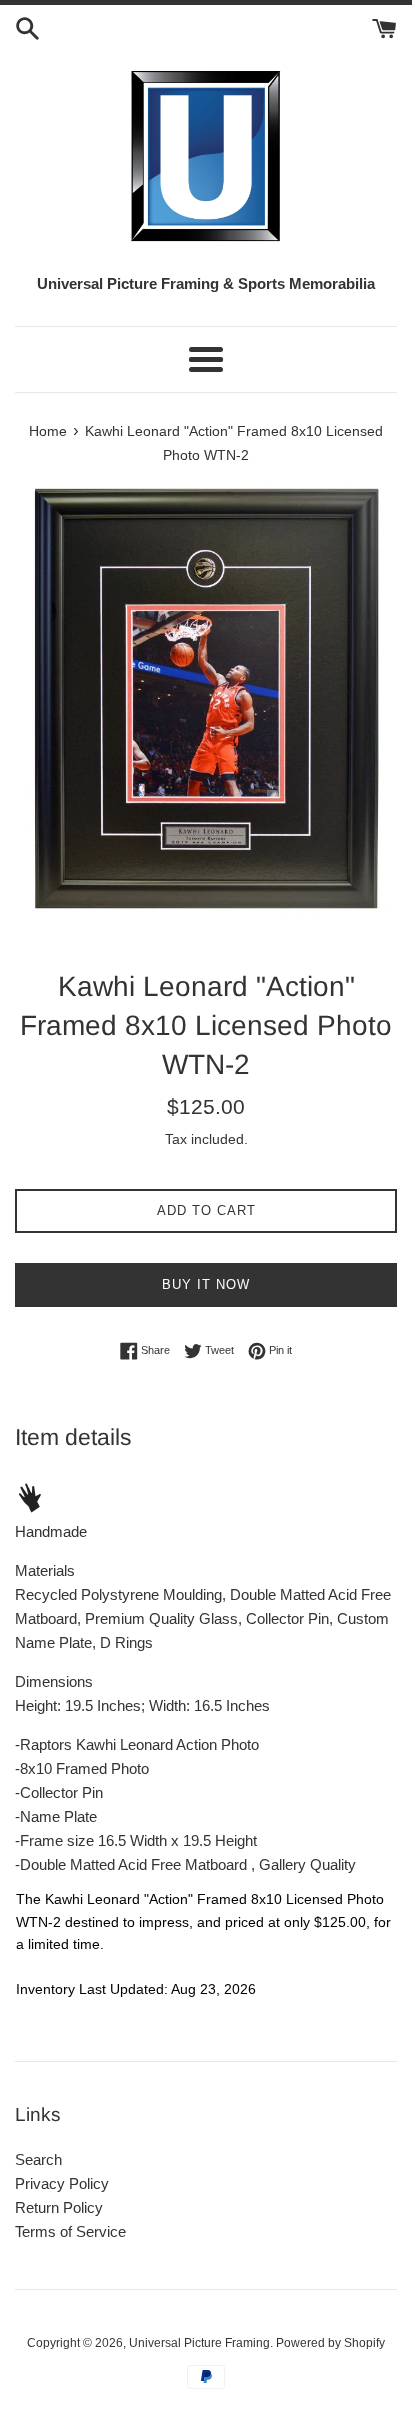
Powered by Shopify (330, 2343)
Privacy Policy (62, 2183)
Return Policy (59, 2207)
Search (38, 2159)
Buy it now (206, 1284)
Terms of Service (70, 2231)
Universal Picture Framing (199, 2343)
